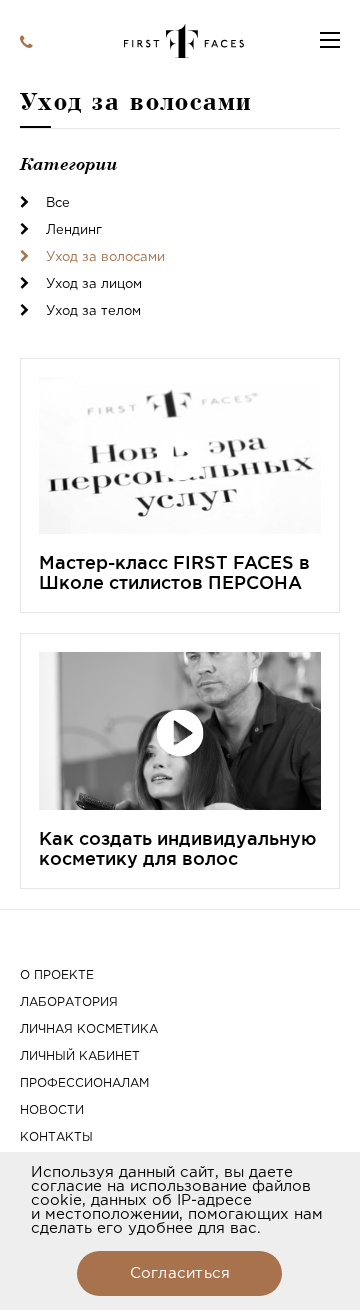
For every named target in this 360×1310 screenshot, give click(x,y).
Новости (52, 1110)
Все (56, 203)
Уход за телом (91, 311)
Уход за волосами (103, 257)
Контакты (56, 1137)
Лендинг (72, 230)
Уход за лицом (92, 284)
